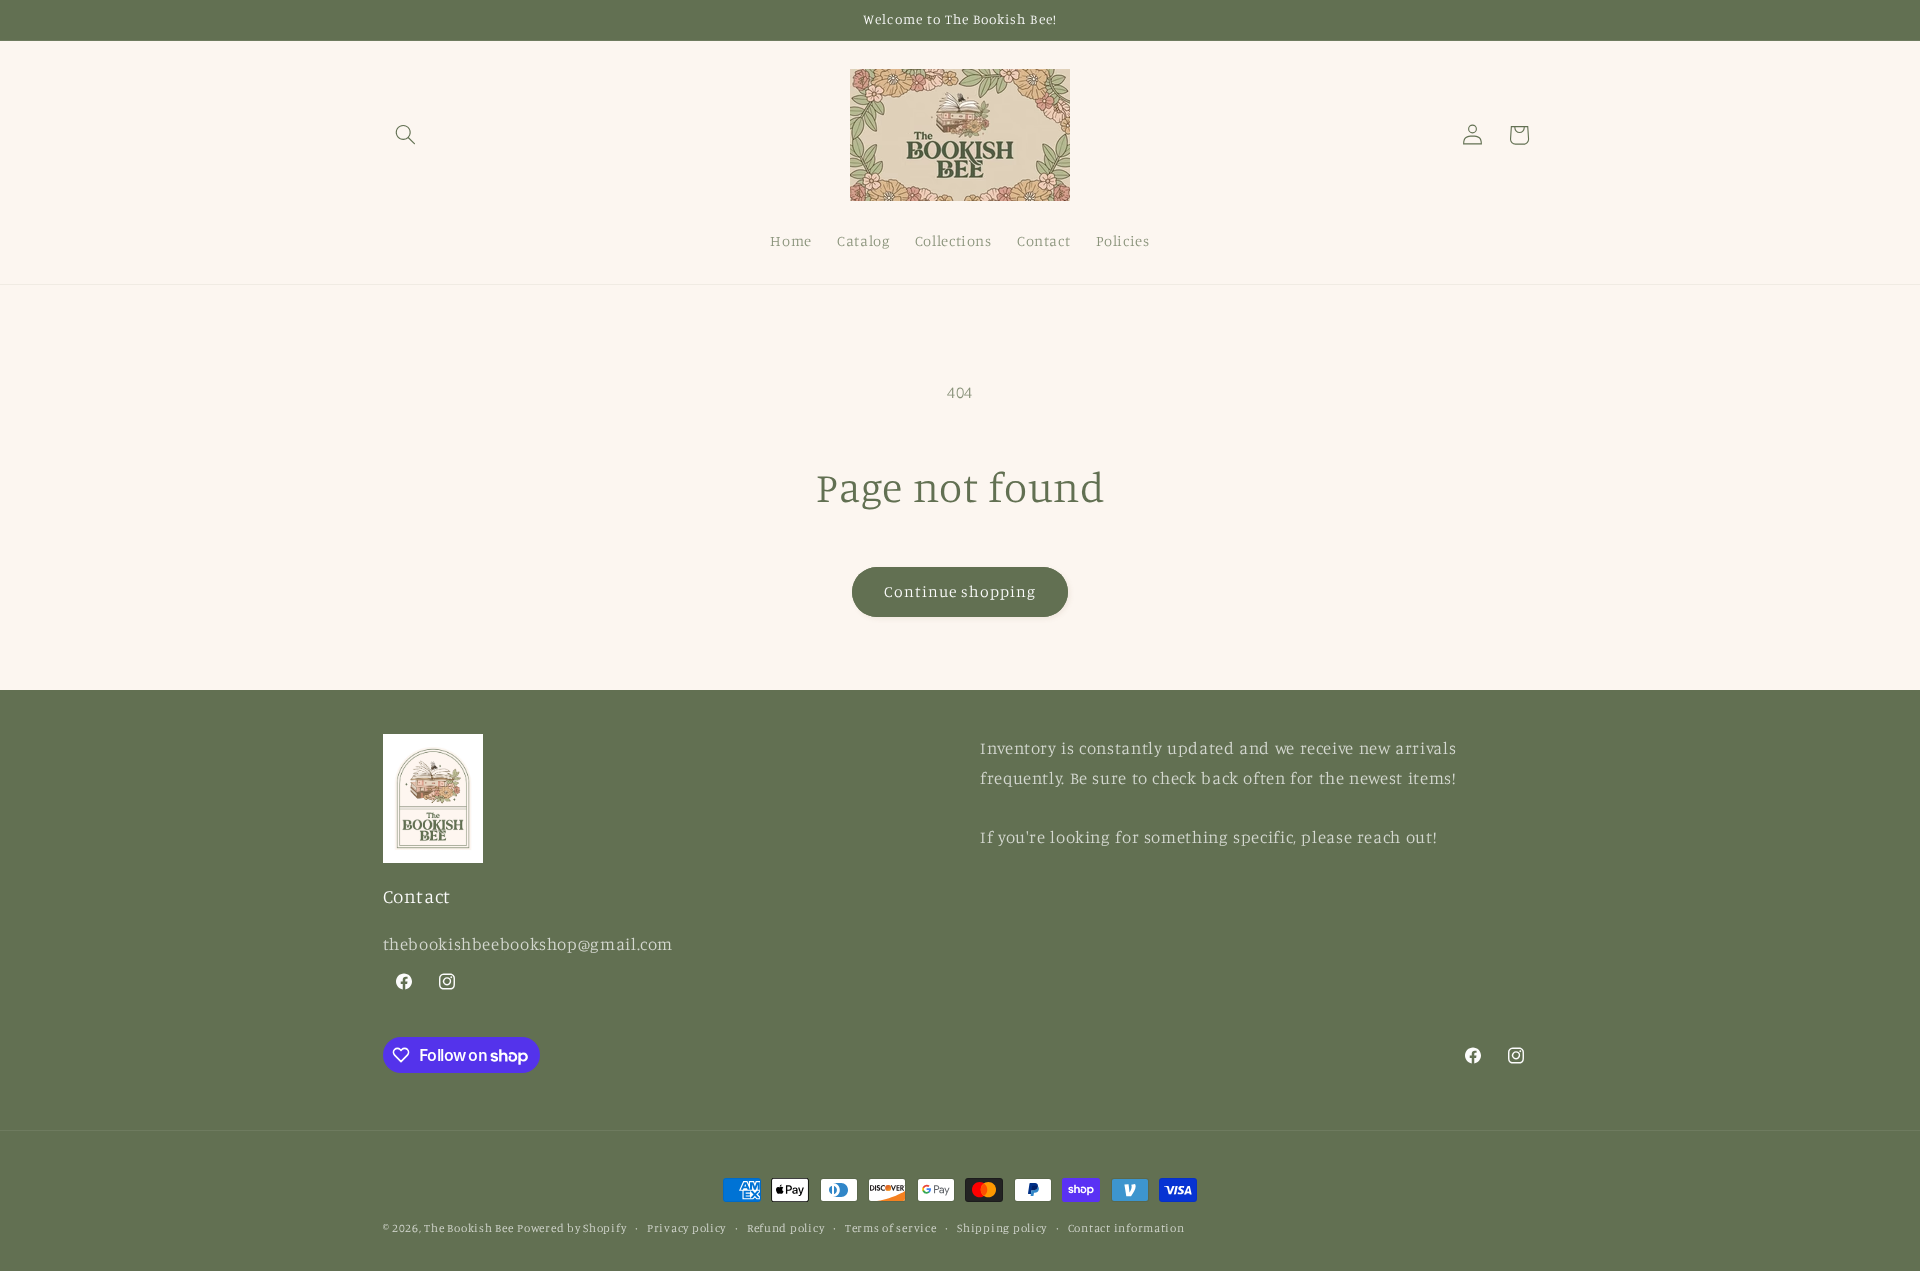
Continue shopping (960, 591)
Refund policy (786, 1228)
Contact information (1126, 1228)
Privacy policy (686, 1228)
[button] (406, 135)
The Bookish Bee (468, 1228)
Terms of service (891, 1228)
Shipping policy (1002, 1228)
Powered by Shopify (571, 1228)
